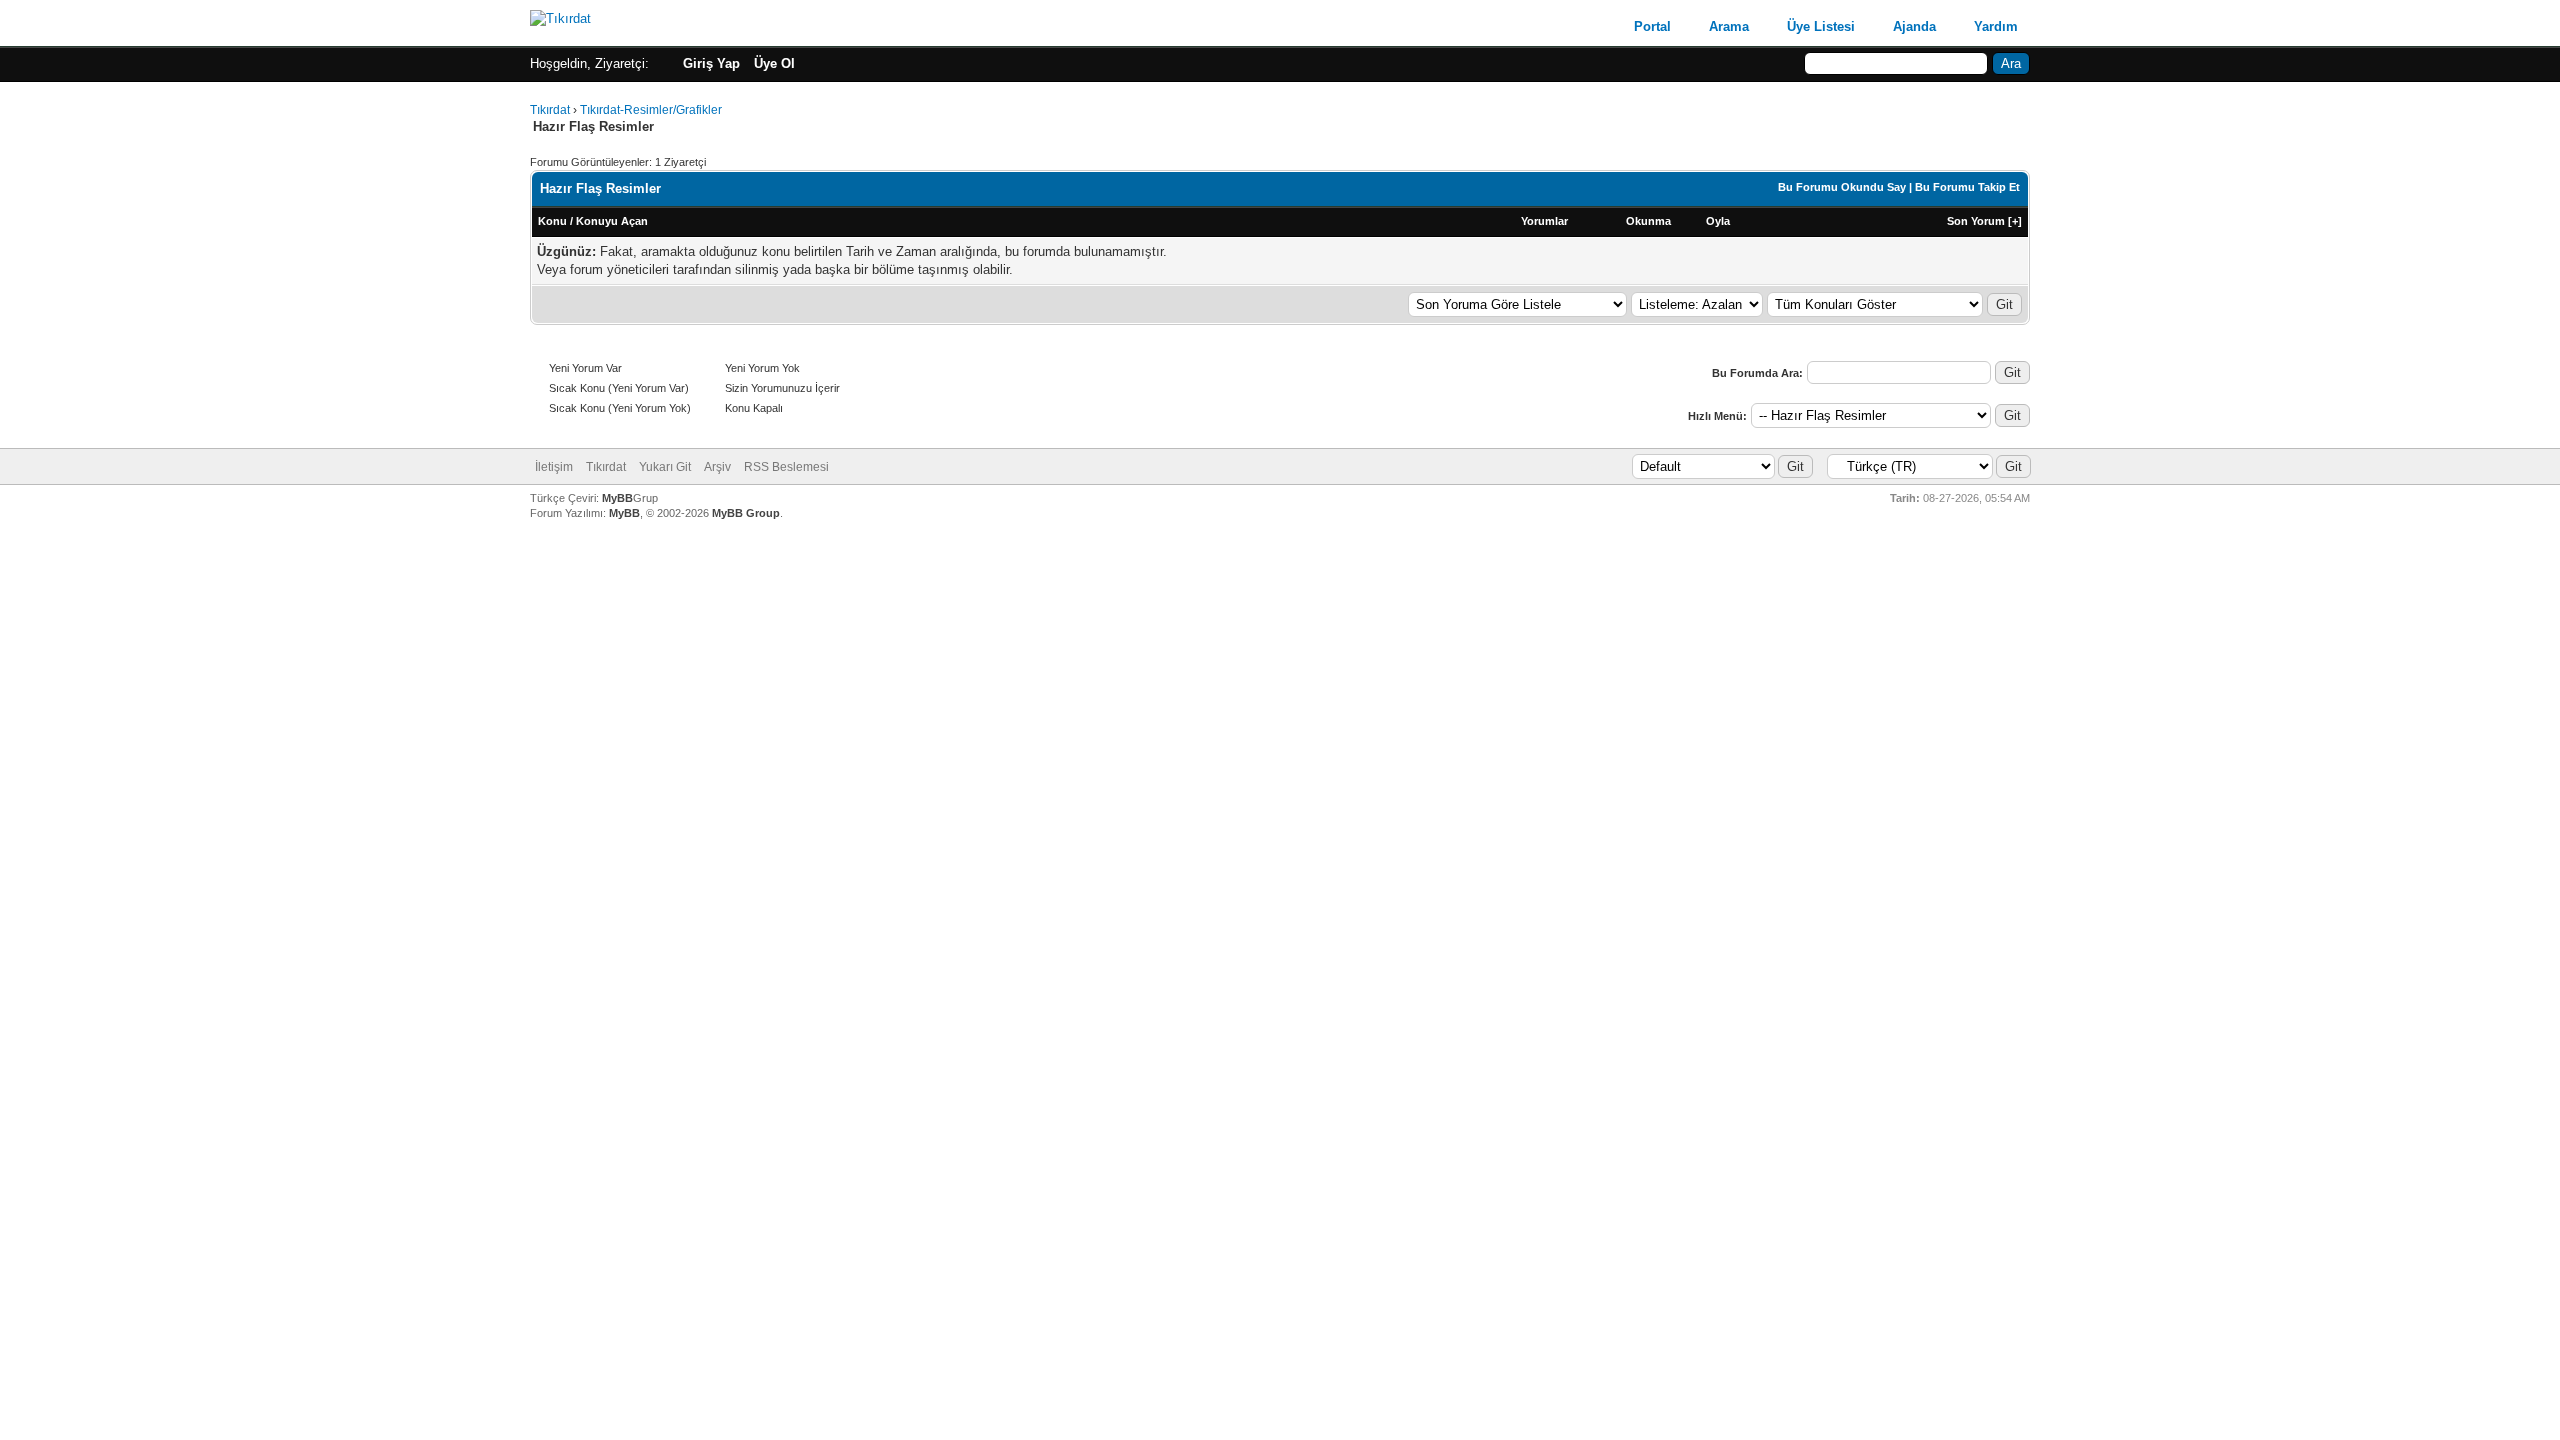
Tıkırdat (550, 110)
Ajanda (1914, 26)
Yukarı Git (665, 467)
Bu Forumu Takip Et (1967, 187)
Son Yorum (1976, 221)
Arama (1729, 26)
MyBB (617, 498)
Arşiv (717, 467)
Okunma (1648, 221)
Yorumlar (1544, 221)
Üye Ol (774, 63)
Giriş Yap (711, 63)
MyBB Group (746, 513)
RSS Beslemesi (786, 467)
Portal (1652, 26)
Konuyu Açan (612, 221)
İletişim (554, 467)
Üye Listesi (1821, 26)
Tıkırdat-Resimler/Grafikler (651, 110)
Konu (552, 221)
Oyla (1718, 221)
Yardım (1996, 26)
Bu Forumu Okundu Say (1842, 187)
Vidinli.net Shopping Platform (1280, 548)
